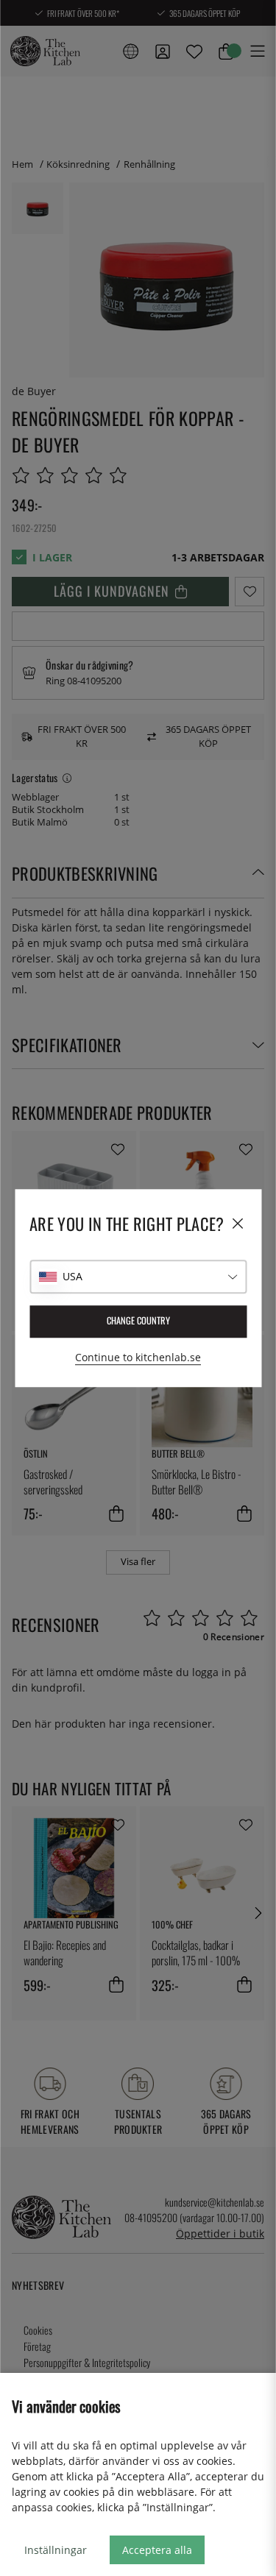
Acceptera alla (157, 2550)
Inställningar (56, 2550)
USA (72, 1276)
